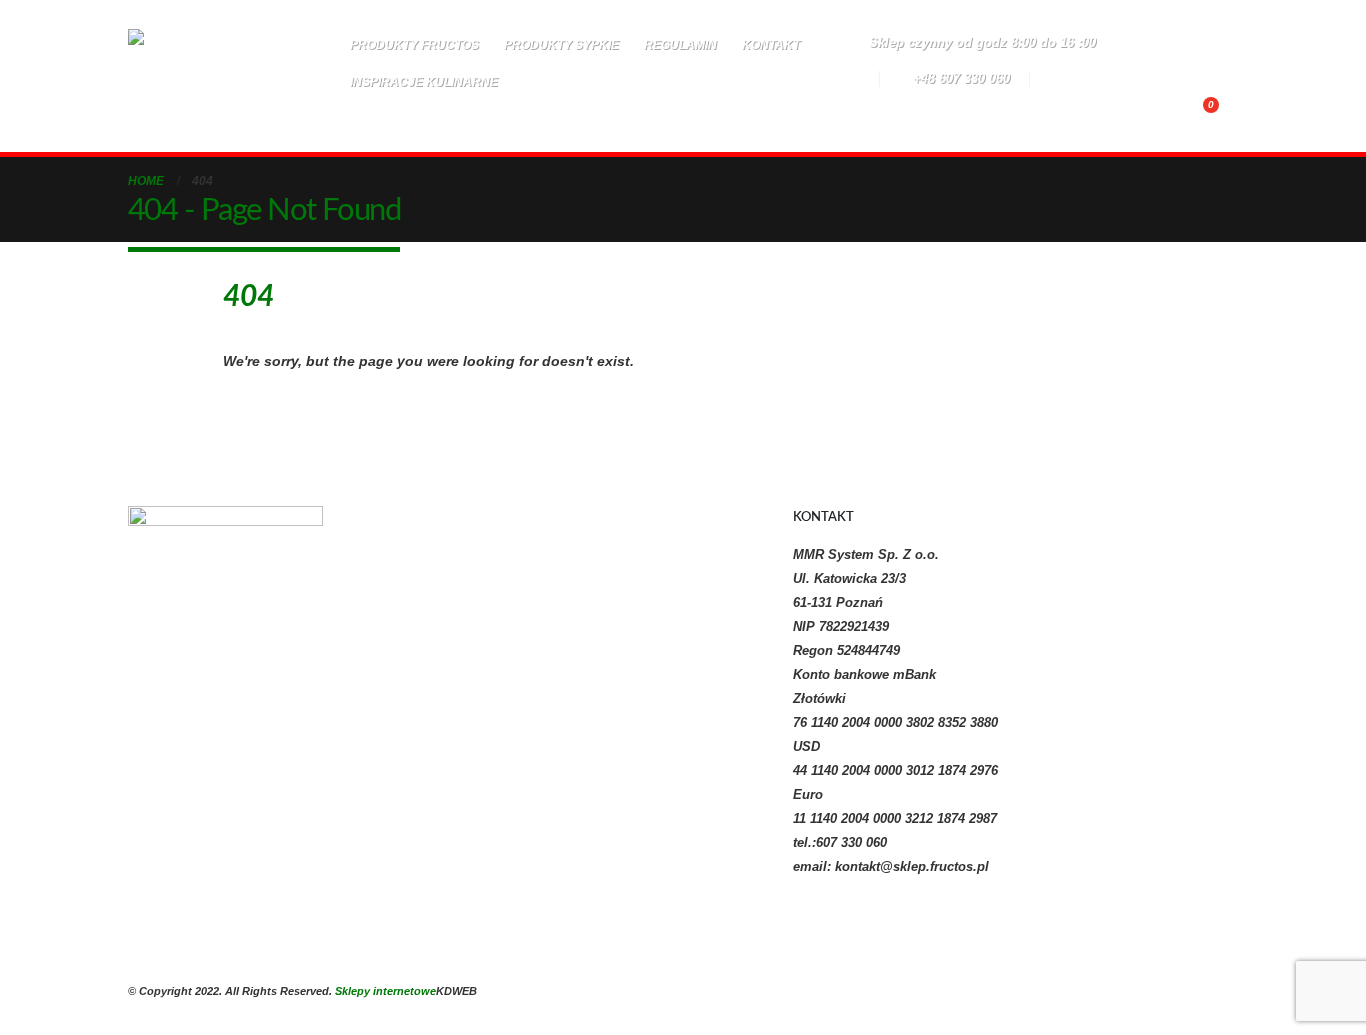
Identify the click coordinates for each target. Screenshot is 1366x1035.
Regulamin (680, 45)
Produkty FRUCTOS (414, 45)
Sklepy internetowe (385, 991)
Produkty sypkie (561, 45)
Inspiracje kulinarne (424, 82)
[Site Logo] (225, 76)
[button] (595, 113)
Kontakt (771, 45)
